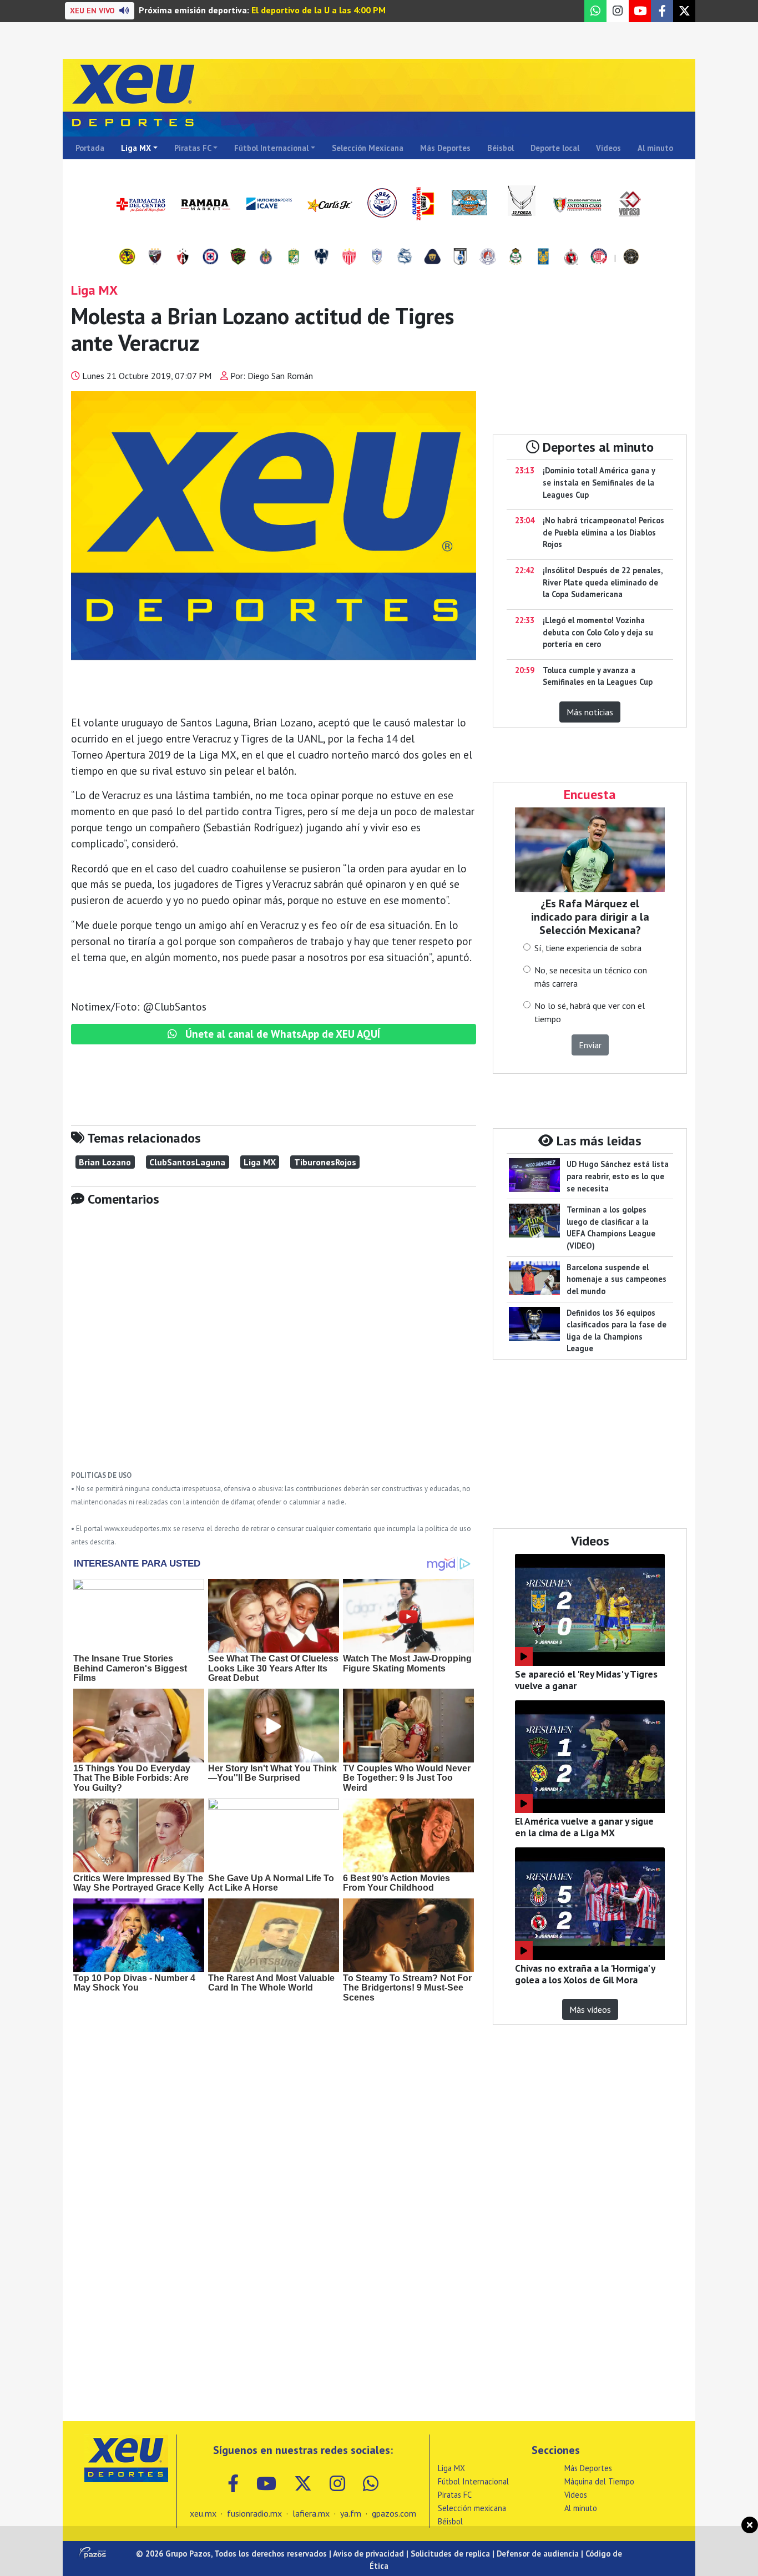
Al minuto (655, 148)
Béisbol (501, 148)
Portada (90, 148)
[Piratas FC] (631, 257)
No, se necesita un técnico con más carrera (591, 977)
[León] (294, 257)
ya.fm (351, 2513)
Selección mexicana (472, 2508)
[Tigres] (543, 257)
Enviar (590, 1045)
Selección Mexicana (368, 148)
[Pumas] (432, 257)
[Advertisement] (274, 1346)
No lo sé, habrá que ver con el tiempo (590, 1012)
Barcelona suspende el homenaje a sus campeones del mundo (616, 1279)
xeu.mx (203, 2513)
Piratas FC (193, 148)
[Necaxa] (349, 257)
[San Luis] (488, 257)
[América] (127, 257)
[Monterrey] (321, 257)
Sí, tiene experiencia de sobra (588, 948)
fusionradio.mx (254, 2513)
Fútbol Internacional (271, 148)
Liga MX (136, 148)
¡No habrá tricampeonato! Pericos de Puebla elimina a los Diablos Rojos (603, 532)
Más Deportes (445, 148)
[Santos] (516, 257)
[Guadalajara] (266, 257)
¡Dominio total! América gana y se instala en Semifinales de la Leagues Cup (599, 482)
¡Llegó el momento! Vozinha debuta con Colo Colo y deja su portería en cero (598, 632)
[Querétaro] (460, 257)
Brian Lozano (105, 1162)
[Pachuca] (377, 257)
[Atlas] (183, 257)
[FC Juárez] (238, 257)
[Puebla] (405, 257)
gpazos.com (394, 2513)
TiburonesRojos (325, 1162)
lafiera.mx (311, 2513)
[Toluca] (599, 257)
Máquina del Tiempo (599, 2481)
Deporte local (555, 148)
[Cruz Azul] (210, 257)
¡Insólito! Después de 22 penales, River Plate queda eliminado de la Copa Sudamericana (603, 582)
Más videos (590, 2009)
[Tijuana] (571, 257)
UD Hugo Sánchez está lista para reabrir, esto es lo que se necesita (618, 1176)
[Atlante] (155, 257)
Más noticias (590, 712)
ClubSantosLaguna (187, 1162)
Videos (608, 148)
